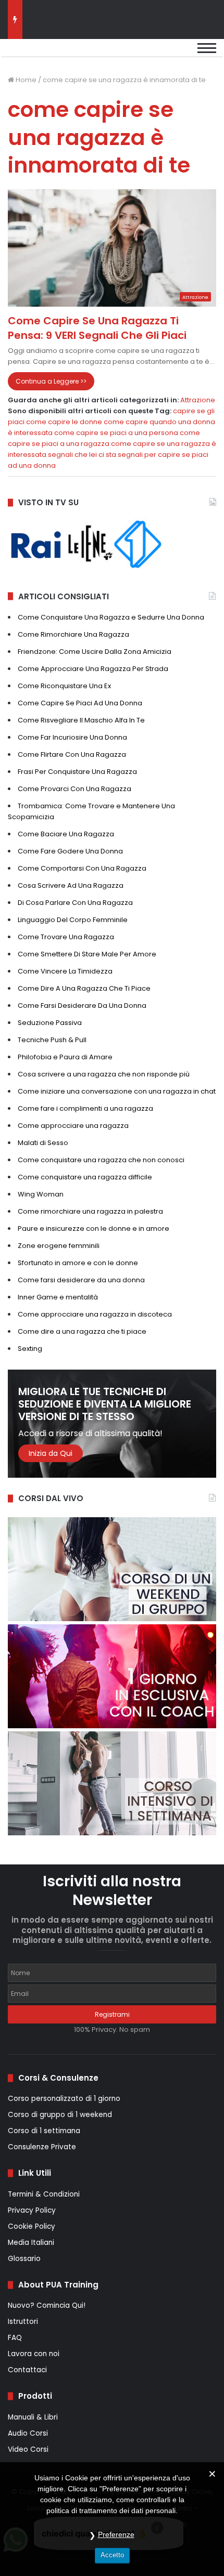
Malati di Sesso (43, 1143)
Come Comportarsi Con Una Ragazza (82, 868)
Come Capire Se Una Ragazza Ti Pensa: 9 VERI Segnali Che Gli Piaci (97, 328)
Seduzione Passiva (50, 1023)
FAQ (15, 2338)
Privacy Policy (32, 2210)
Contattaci (27, 2370)
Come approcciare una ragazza (73, 1126)
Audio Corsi (28, 2433)
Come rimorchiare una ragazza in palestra (90, 1211)
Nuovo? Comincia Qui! (47, 2305)
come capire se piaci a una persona (116, 433)
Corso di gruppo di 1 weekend (60, 2115)
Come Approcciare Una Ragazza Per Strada (93, 669)
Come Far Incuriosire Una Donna (72, 737)
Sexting (30, 1349)
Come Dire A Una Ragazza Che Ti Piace (84, 988)
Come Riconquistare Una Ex (64, 686)
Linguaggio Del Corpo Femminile (73, 920)
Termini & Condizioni (44, 2194)
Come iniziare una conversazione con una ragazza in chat (117, 1091)
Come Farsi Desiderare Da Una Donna (82, 1006)
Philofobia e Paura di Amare (65, 1057)
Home (25, 80)
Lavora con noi (34, 2354)
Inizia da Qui (51, 1453)
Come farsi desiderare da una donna (81, 1280)
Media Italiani (31, 2243)
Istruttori (23, 2322)
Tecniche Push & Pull (52, 1040)
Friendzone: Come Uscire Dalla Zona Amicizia (95, 652)
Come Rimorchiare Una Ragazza (73, 634)
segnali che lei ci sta (82, 455)
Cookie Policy (32, 2226)
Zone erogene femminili (59, 1246)
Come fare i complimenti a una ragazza (85, 1108)
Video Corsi (28, 2449)
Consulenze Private (42, 2147)
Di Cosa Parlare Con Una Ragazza (75, 903)
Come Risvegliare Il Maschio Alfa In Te (81, 720)
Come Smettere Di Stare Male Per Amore (87, 954)
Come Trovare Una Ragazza (66, 937)
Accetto (112, 2555)
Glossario (24, 2259)
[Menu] (207, 53)
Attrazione (198, 400)
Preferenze (116, 2534)
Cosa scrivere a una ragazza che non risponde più (104, 1074)
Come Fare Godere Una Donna (70, 851)
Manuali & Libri (33, 2417)
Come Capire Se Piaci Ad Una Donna (80, 703)
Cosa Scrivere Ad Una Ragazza (71, 885)
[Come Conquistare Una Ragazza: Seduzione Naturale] (60, 53)
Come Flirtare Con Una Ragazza (72, 754)
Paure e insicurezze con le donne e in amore (94, 1228)
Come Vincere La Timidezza (65, 971)
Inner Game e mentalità (58, 1297)
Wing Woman (41, 1194)
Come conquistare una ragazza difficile (85, 1177)
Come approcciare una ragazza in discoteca (95, 1314)
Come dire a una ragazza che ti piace (82, 1331)
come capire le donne (64, 422)
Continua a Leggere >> (51, 381)
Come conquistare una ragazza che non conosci (101, 1160)
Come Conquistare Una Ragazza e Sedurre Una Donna (111, 617)
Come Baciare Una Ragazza (66, 834)
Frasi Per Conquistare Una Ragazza (77, 772)
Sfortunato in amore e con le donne (78, 1263)
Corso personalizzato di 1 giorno (64, 2099)
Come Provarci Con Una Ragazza (74, 789)
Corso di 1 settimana (44, 2131)
